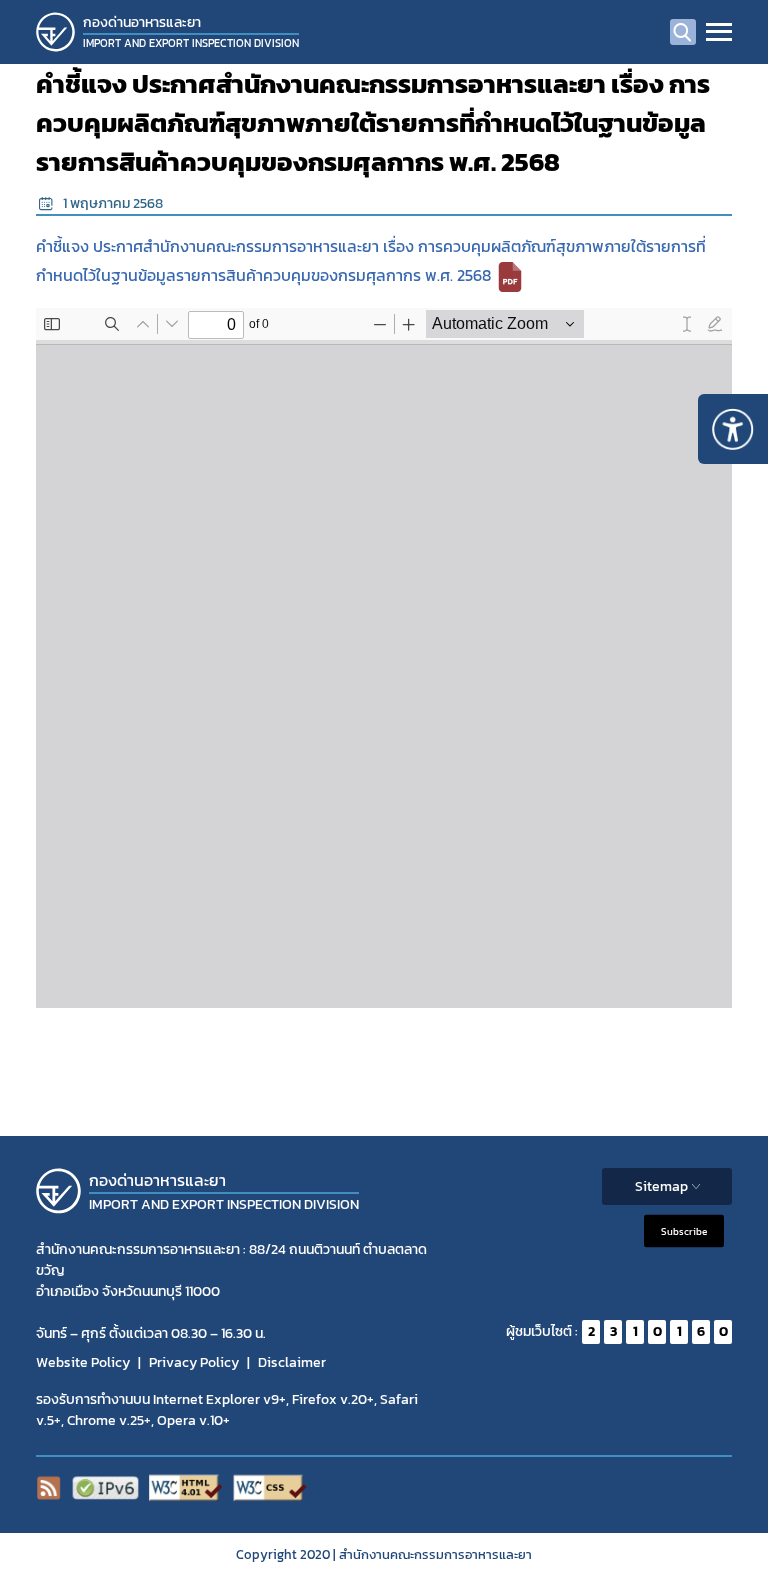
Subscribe (684, 1230)
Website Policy (83, 1362)
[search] (683, 32)
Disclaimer (292, 1362)
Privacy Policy (194, 1362)
